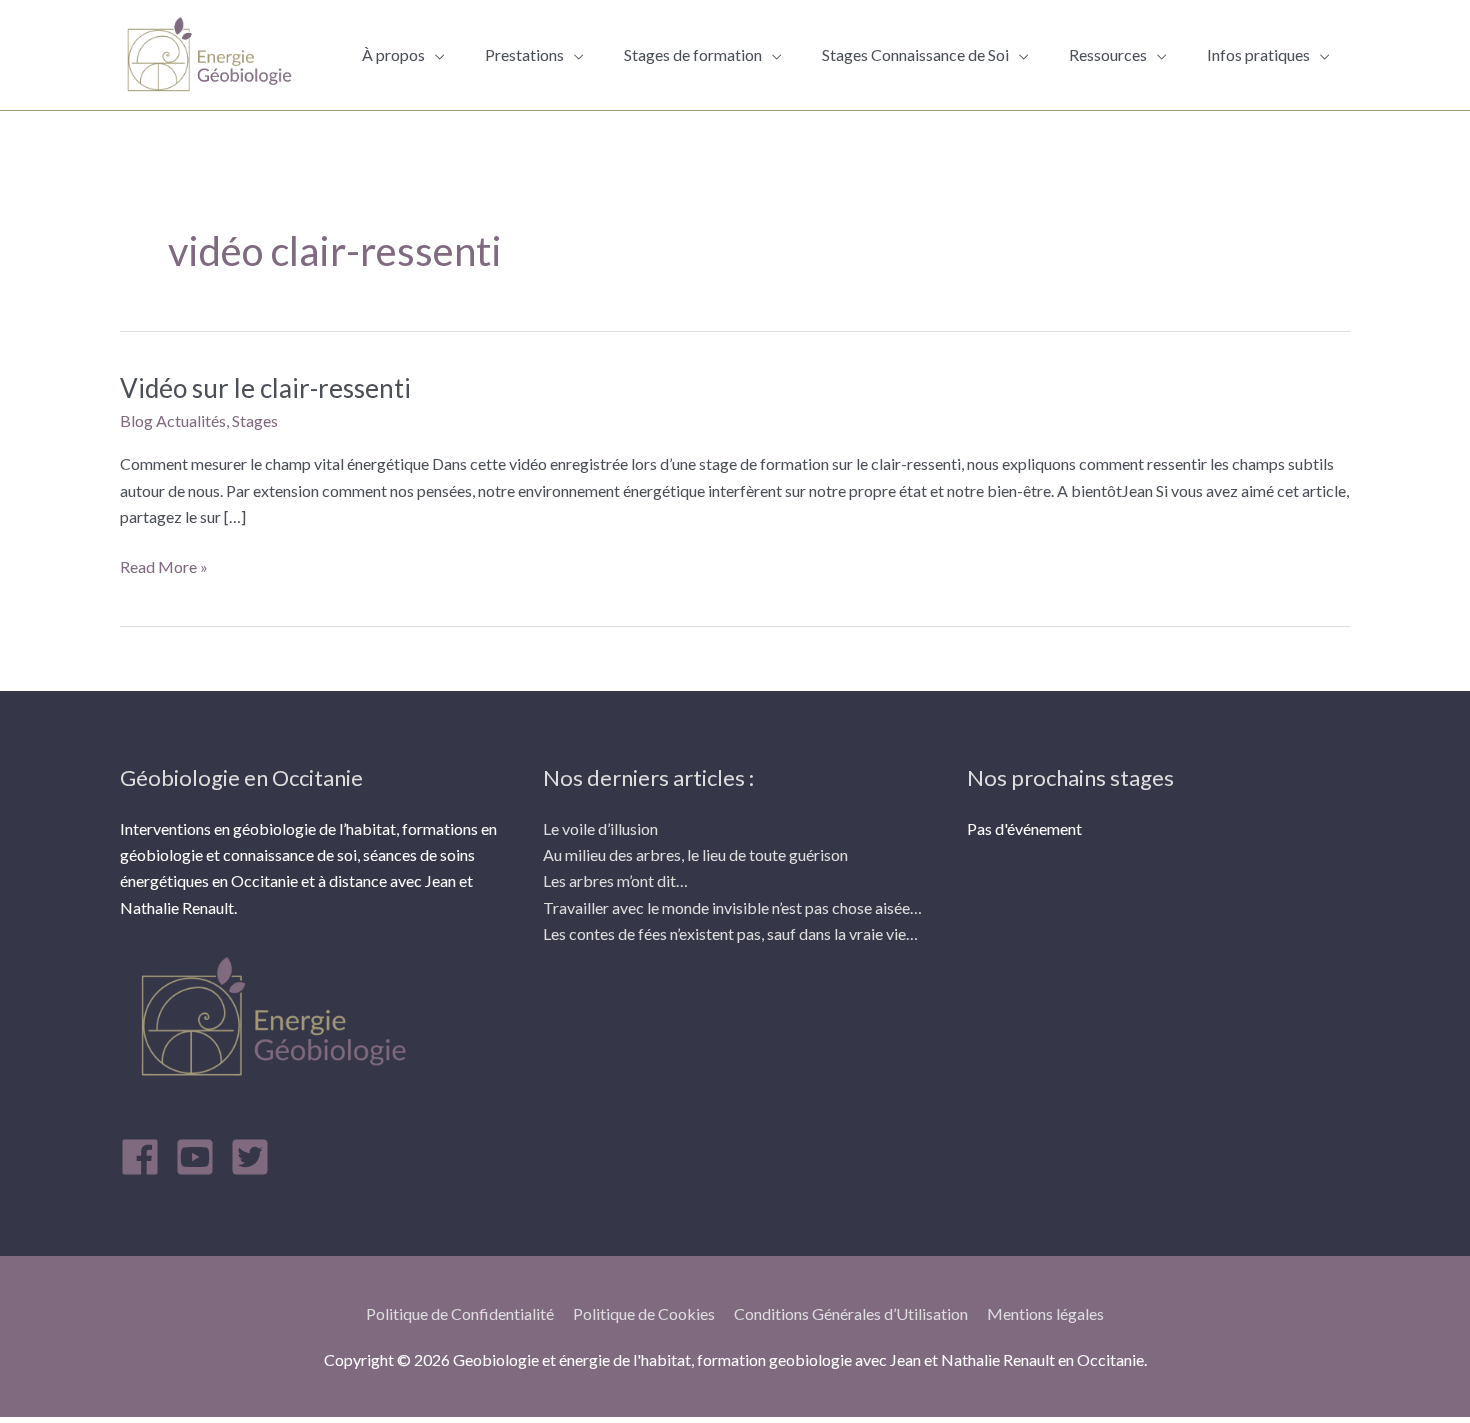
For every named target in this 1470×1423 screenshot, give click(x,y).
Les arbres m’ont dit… (615, 880)
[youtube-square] (201, 1157)
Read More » (164, 565)
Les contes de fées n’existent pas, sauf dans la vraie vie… (730, 933)
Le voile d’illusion (600, 828)
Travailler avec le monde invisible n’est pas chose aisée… (732, 907)
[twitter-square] (256, 1157)
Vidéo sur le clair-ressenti (265, 388)
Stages (255, 420)
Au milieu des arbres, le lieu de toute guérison (695, 854)
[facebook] (146, 1157)
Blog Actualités (173, 420)
